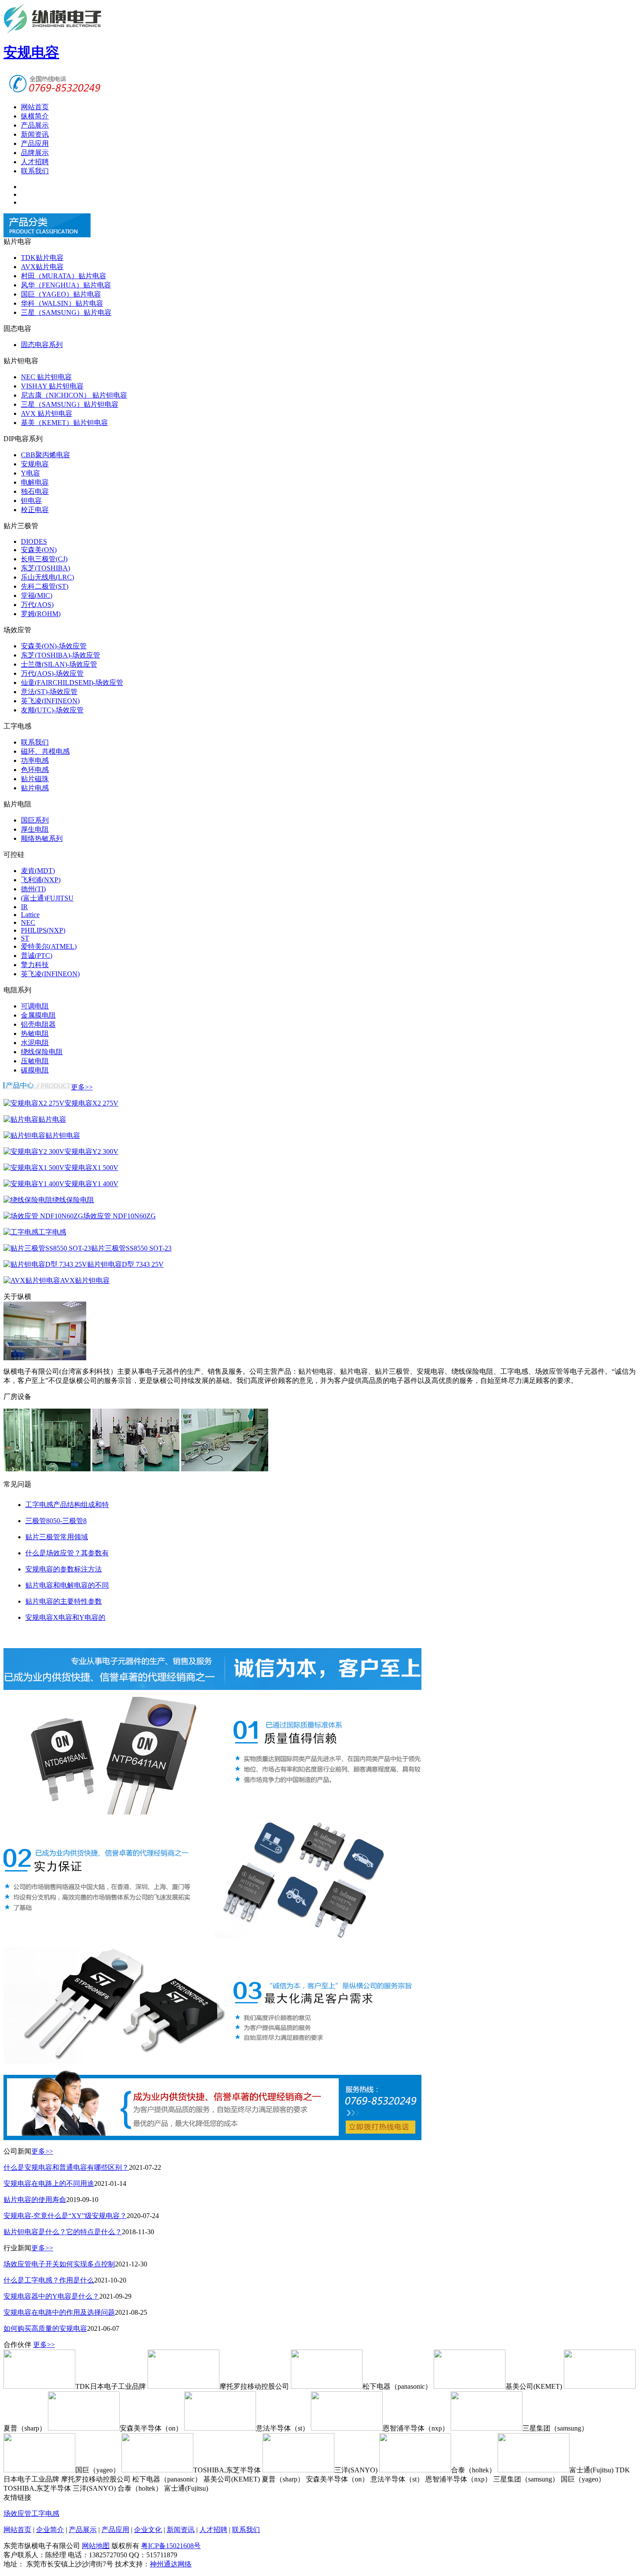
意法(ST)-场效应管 (49, 692)
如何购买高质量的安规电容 (45, 2328)
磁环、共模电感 (45, 751)
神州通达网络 (171, 2564)
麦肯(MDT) (38, 871)
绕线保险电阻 (42, 1052)
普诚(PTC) (37, 956)
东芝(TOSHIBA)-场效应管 (61, 655)
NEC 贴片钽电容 (46, 377)
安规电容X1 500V (91, 1168)
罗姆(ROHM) (41, 614)
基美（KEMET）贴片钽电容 (64, 423)
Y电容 (30, 473)
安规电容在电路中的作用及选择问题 (59, 2312)
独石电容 (35, 491)
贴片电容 (52, 1119)
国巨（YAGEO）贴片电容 (61, 294)
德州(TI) (33, 889)
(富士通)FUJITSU (47, 898)
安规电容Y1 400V (91, 1184)
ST (25, 938)
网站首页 (35, 107)
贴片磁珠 (35, 779)
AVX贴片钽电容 (85, 1280)
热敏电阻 (35, 1033)
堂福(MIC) (37, 595)
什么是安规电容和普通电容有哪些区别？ (66, 2167)
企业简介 (50, 2530)
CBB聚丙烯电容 (45, 455)
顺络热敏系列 (42, 838)
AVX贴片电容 (42, 267)
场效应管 (17, 2514)
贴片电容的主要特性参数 (64, 1601)
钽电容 (31, 501)
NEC (28, 922)
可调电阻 (35, 1006)
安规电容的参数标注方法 (64, 1569)
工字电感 (52, 1232)
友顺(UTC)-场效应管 (52, 710)
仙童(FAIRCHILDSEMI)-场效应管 (72, 683)
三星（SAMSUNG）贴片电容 (66, 312)
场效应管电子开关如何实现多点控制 (59, 2264)
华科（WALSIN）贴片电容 (62, 303)
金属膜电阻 (38, 1015)
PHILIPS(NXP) (43, 930)
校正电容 (35, 510)
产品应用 (35, 143)
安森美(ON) (39, 550)
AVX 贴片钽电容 (47, 413)
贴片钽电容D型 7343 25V (125, 1264)
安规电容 (35, 464)
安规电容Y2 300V (91, 1151)
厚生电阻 (35, 829)
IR (24, 907)
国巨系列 (35, 820)
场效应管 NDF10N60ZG (120, 1216)
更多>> (82, 1087)
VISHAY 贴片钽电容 (52, 386)
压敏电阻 (35, 1061)
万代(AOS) (37, 605)
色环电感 (35, 770)
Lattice (30, 915)
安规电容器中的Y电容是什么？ (51, 2296)
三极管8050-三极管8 (56, 1521)
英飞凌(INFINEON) (50, 701)
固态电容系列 (42, 345)
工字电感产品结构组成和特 (67, 1505)
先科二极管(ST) (45, 586)
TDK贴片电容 (42, 258)
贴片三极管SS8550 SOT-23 (131, 1248)
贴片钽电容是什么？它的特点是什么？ (63, 2232)
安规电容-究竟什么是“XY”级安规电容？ (65, 2216)
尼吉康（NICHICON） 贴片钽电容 (74, 395)
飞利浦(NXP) (41, 880)
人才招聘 (35, 162)
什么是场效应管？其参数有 (67, 1553)
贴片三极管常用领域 (57, 1537)
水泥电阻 (35, 1043)
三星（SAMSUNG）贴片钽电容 (70, 404)
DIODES (34, 541)
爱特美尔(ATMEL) (49, 946)
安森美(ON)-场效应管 (54, 646)
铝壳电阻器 (38, 1024)
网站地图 (96, 2546)
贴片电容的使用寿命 (35, 2200)
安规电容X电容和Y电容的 (65, 1617)
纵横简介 (35, 116)
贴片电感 (35, 788)
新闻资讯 (35, 134)
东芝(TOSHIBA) (45, 568)
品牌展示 (35, 153)
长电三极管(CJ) (44, 559)
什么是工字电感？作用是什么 (49, 2280)
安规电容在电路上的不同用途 (49, 2183)
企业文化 (148, 2530)
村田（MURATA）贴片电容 (64, 276)
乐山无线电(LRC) (47, 577)
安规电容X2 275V (91, 1103)
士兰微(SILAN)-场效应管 (59, 664)
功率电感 (35, 760)
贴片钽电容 (63, 1135)
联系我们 (35, 171)
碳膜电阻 (35, 1070)
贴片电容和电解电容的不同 (67, 1585)
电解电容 (35, 482)
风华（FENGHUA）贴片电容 (66, 285)
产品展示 (35, 125)
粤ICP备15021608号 (171, 2546)
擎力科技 (35, 965)
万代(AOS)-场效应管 (52, 673)
